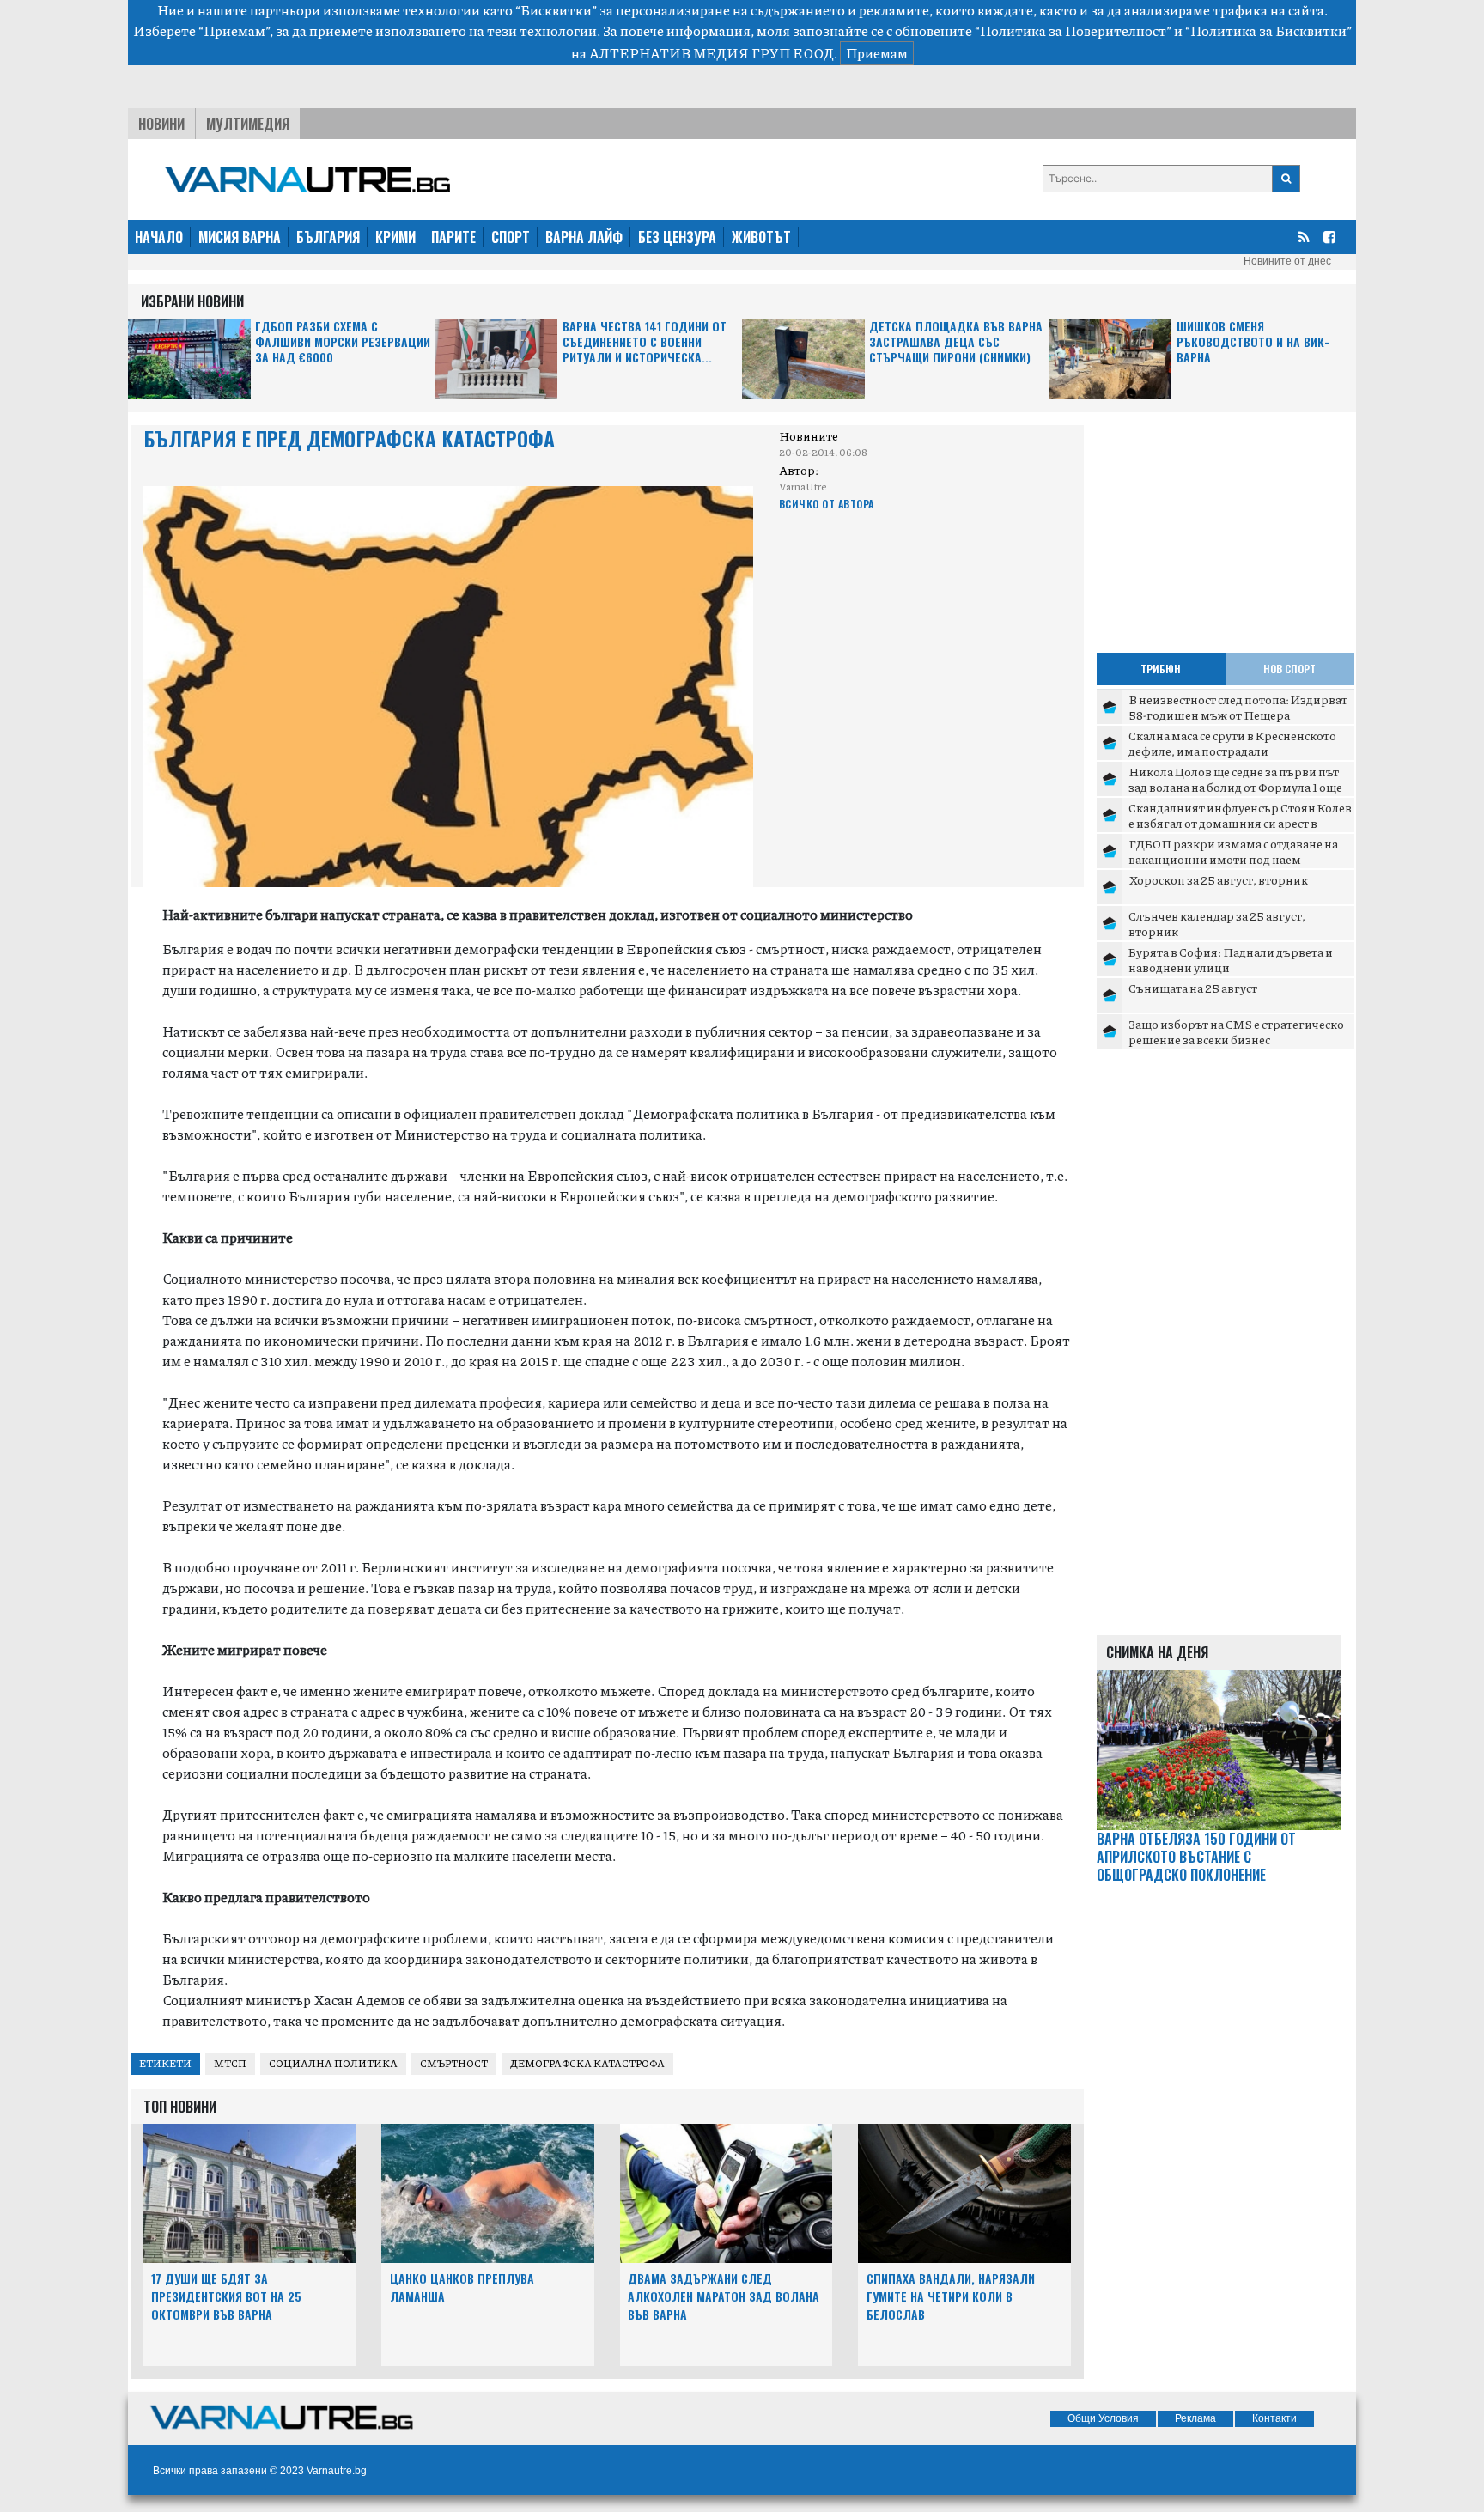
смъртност (454, 2063)
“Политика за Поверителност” (1073, 30)
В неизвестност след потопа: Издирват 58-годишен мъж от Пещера (1238, 707)
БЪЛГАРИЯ (328, 237)
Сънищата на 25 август (1193, 988)
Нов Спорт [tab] (1289, 669)
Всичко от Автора (827, 504)
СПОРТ (511, 237)
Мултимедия (248, 124)
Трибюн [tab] (1161, 669)
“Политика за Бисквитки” (1268, 30)
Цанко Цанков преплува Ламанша (462, 2287)
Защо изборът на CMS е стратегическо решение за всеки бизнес (1236, 1031)
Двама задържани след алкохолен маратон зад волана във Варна (724, 2296)
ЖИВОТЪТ (761, 237)
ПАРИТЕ (453, 237)
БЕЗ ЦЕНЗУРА (677, 237)
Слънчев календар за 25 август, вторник (1217, 923)
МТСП (230, 2063)
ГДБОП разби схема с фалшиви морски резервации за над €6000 (343, 342)
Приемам (877, 53)
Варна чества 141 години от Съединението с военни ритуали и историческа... (645, 342)
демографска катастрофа (587, 2063)
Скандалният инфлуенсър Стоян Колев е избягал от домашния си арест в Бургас (1240, 822)
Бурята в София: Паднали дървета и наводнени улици (1231, 959)
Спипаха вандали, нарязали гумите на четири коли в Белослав (951, 2296)
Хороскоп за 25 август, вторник (1218, 879)
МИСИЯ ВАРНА (240, 237)
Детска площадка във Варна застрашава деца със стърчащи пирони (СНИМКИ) (956, 342)
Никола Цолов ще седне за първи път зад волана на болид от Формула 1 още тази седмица (1235, 786)
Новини (161, 124)
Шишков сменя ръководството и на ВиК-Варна (1253, 342)
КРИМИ (395, 237)
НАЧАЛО (159, 237)
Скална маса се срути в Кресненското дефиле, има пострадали (1232, 743)
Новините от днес (1287, 261)
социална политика (333, 2063)
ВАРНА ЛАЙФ (584, 237)
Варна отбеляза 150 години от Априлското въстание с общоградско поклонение (1196, 1857)
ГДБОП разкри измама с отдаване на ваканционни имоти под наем (1233, 851)
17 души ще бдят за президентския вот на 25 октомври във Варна (226, 2296)
